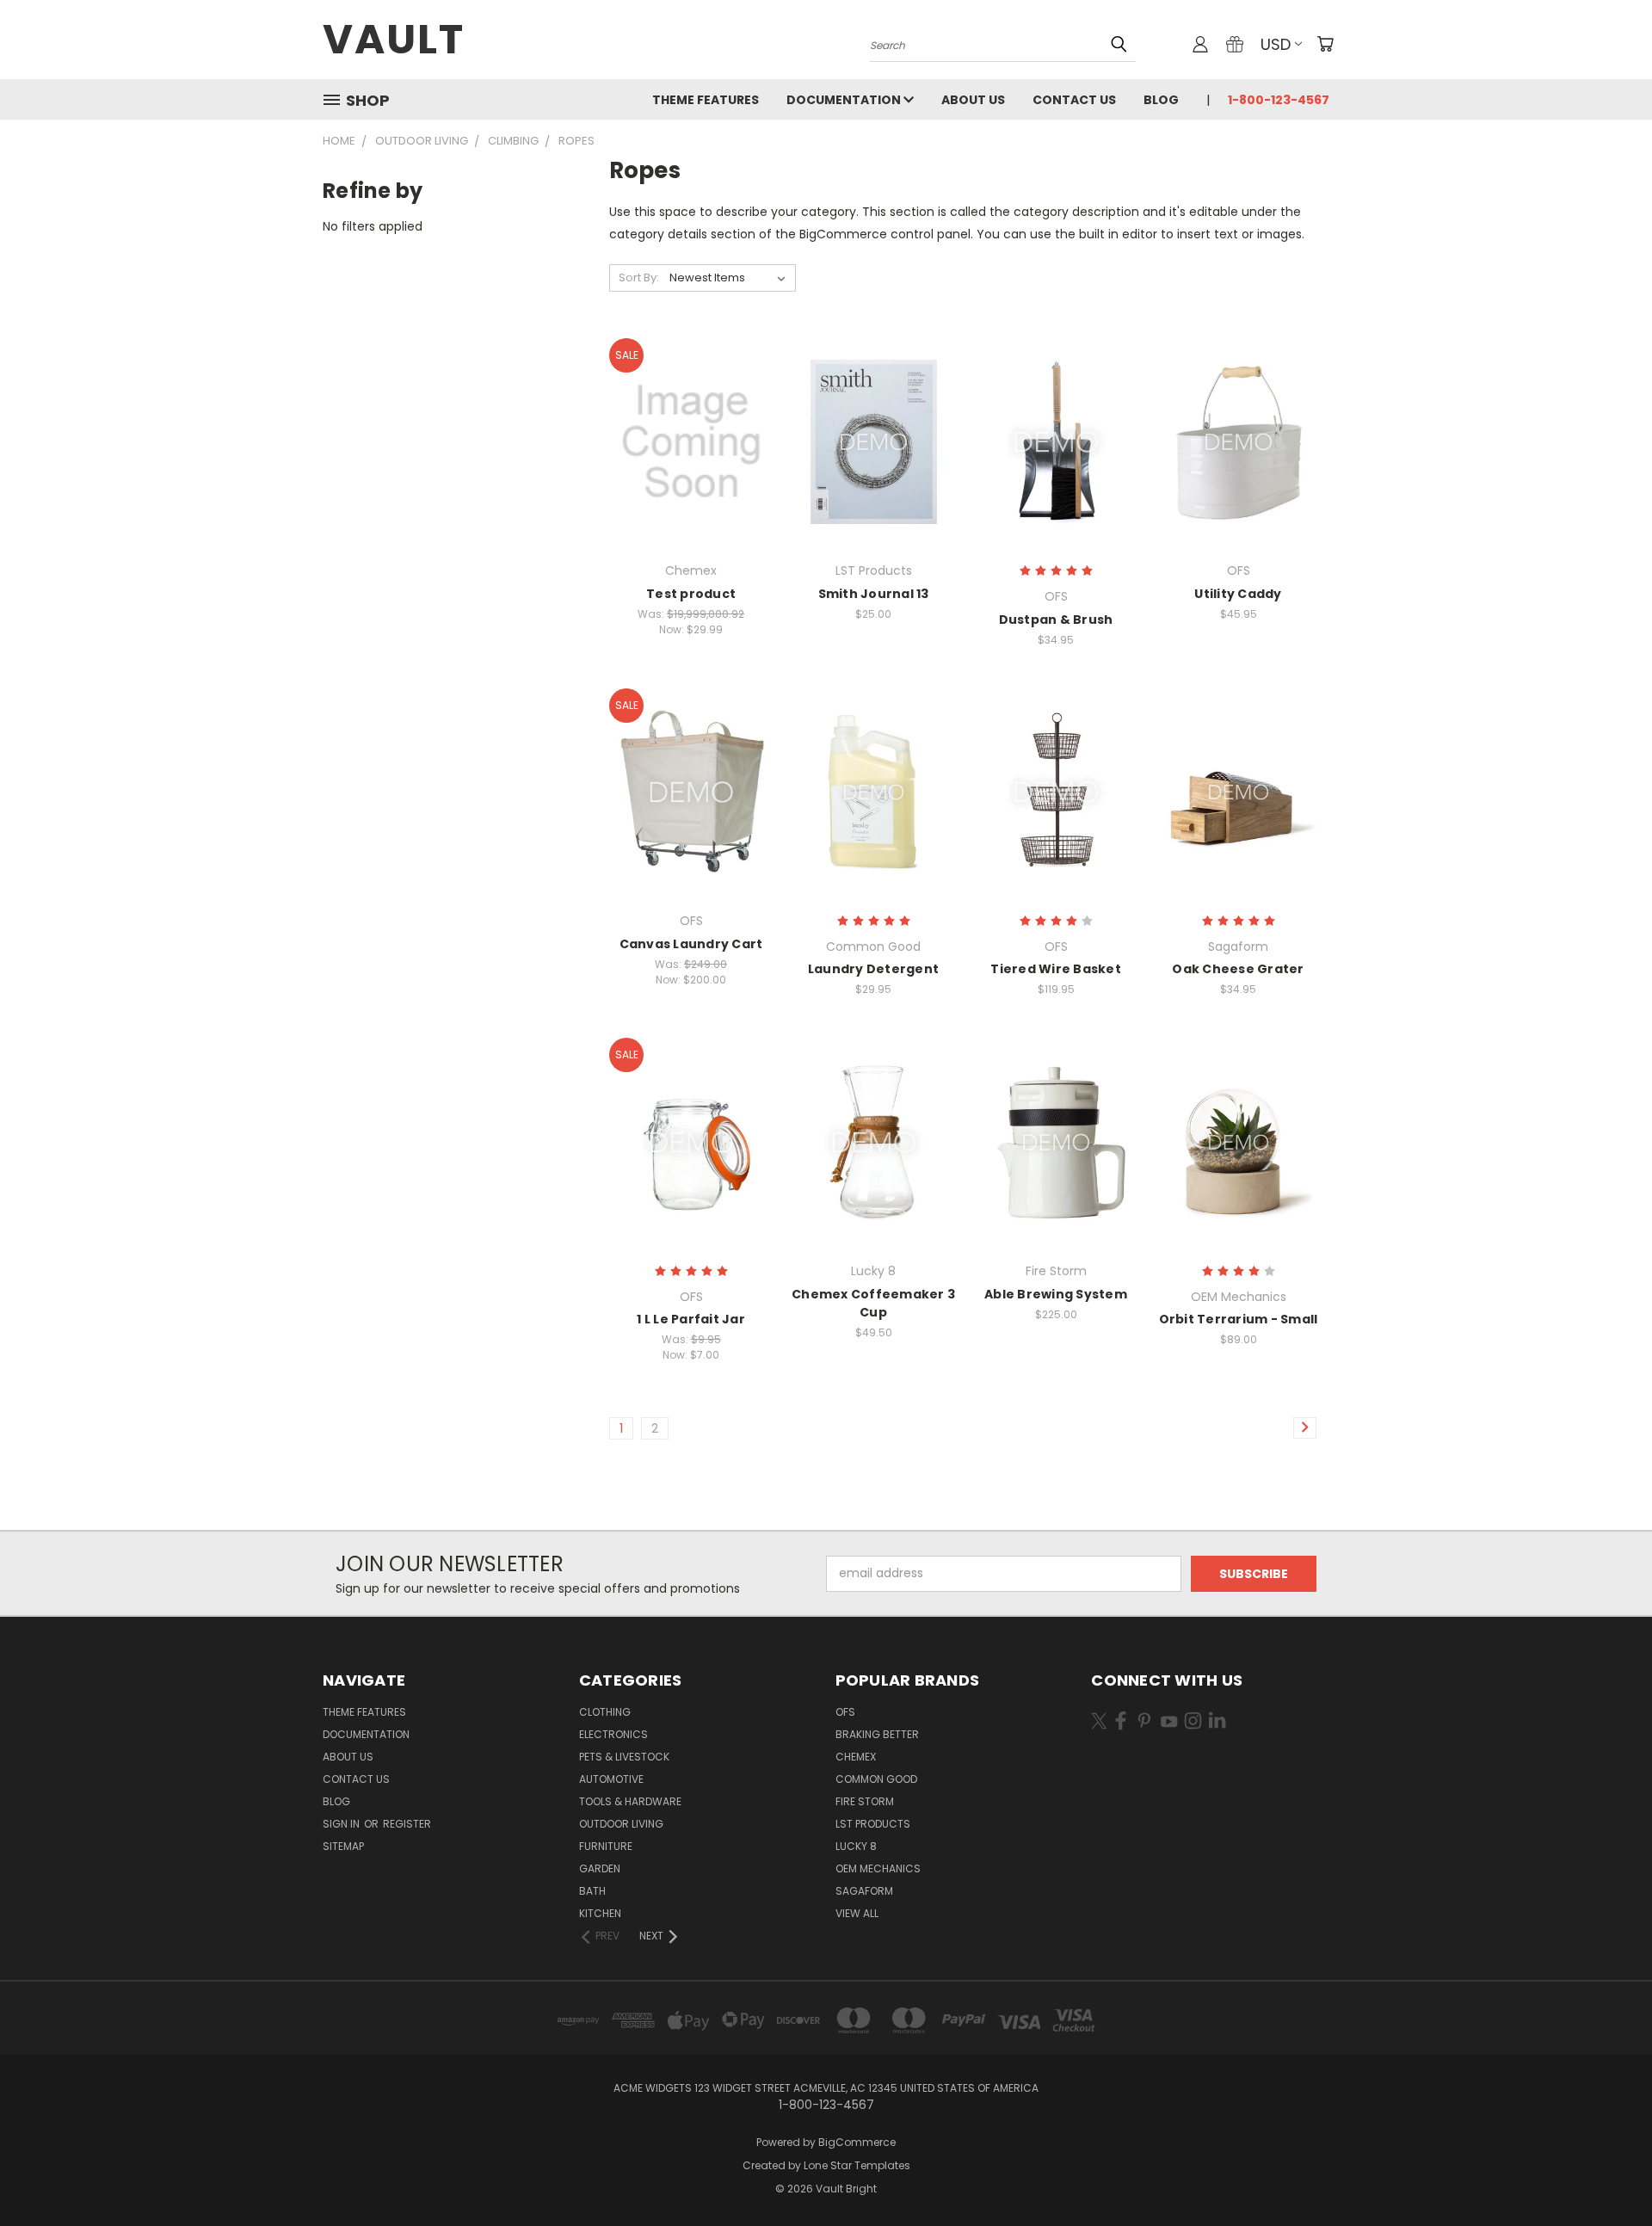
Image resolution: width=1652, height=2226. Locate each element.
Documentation (845, 100)
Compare (685, 440)
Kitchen (600, 1913)
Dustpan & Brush (1056, 620)
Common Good (876, 1779)
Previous (1607, 2172)
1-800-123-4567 (1279, 100)
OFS (845, 1712)
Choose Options (691, 472)
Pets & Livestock (624, 1757)
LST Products (873, 1824)
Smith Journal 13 (874, 594)
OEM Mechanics (878, 1868)
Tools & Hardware (630, 1801)
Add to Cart (874, 472)
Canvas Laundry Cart (691, 944)
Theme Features (706, 100)
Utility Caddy (1238, 594)
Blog (1161, 100)
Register (407, 1824)
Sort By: (639, 277)
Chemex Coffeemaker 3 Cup (873, 1303)
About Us (973, 100)
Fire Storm (865, 1801)
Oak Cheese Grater (1238, 969)
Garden (600, 1868)
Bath (592, 1891)
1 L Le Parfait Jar (691, 1319)
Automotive (611, 1779)
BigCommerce (857, 2142)
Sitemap (343, 1846)
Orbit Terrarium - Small (1239, 1319)
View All (857, 1913)
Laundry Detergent (873, 969)
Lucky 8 (856, 1846)
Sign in (342, 1824)
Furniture (606, 1846)
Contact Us (1074, 100)
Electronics (613, 1734)
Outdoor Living (621, 1824)
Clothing (605, 1712)
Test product (691, 594)
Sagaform (864, 1891)
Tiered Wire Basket (1056, 969)
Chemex (856, 1757)
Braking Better (877, 1734)
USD (1276, 44)
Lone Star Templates (857, 2165)
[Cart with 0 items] (1325, 44)
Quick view (691, 407)
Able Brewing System (1056, 1294)
